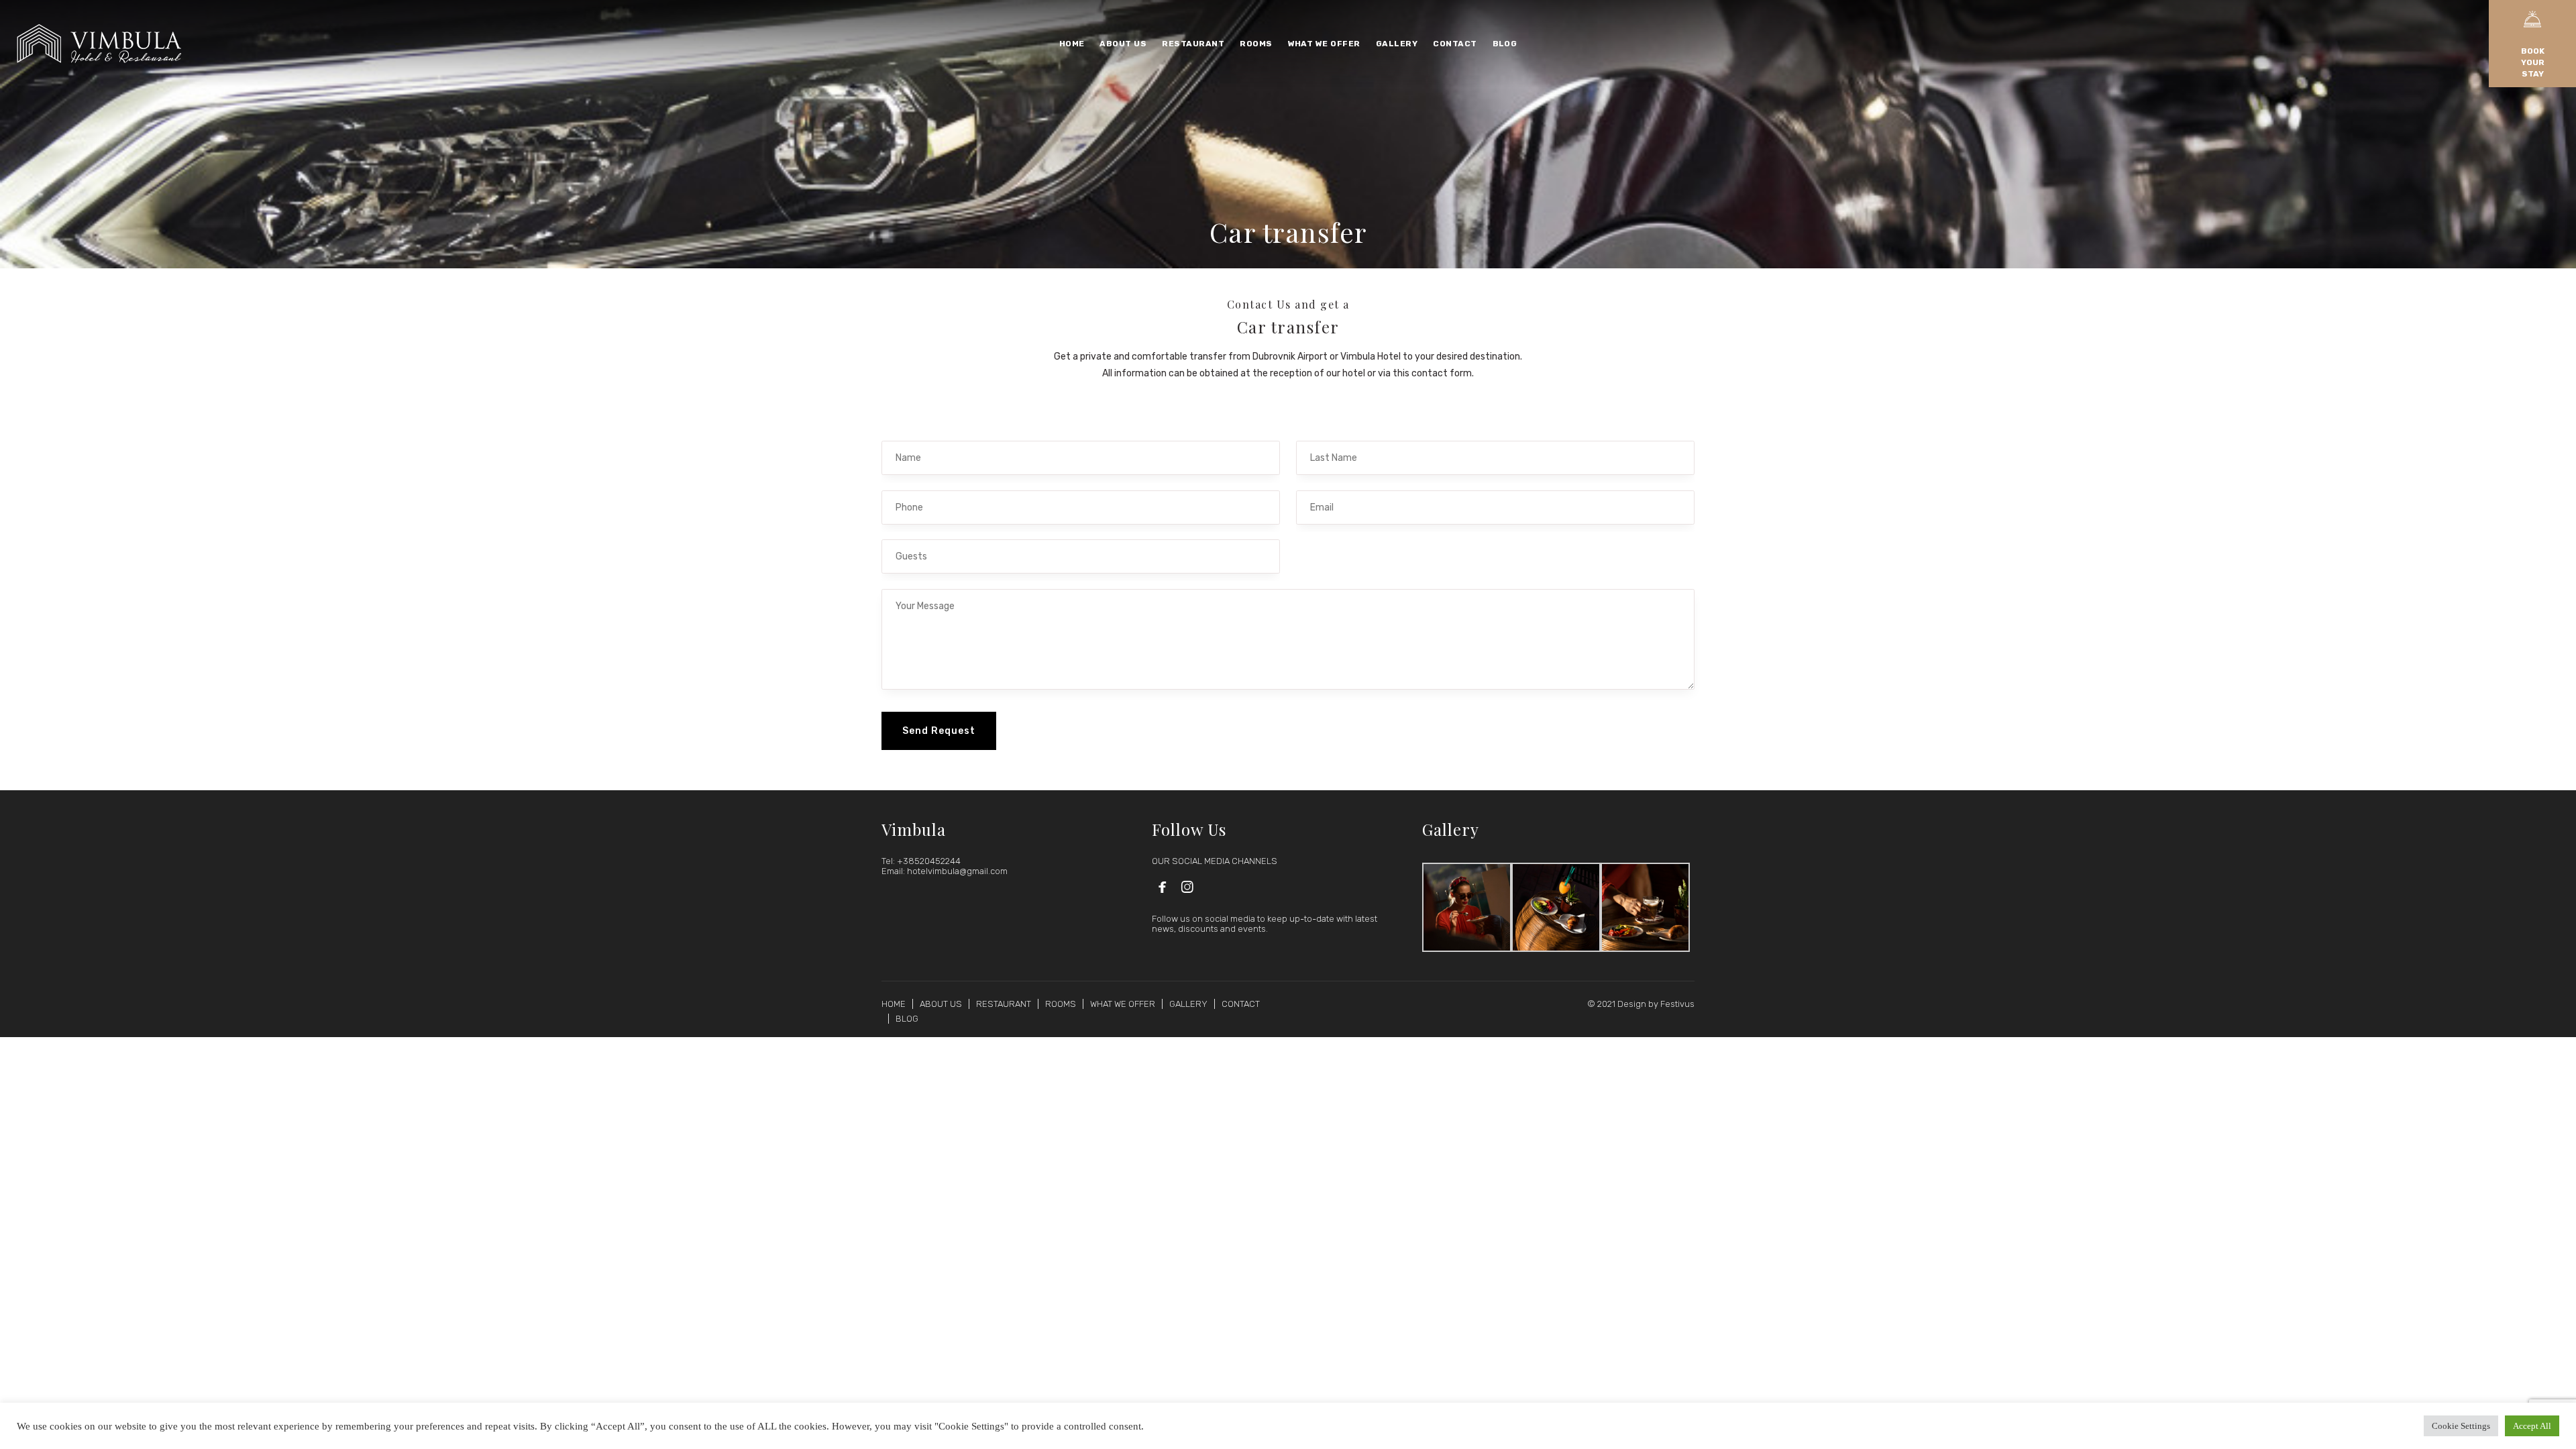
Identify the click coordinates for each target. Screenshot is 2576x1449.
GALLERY (1188, 1004)
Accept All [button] (2532, 1426)
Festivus (1677, 1004)
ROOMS (1061, 1004)
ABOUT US (941, 1004)
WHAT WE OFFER (1123, 1004)
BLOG (907, 1019)
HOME (894, 1004)
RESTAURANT (1004, 1004)
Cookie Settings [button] (2461, 1426)
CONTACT (1241, 1004)
